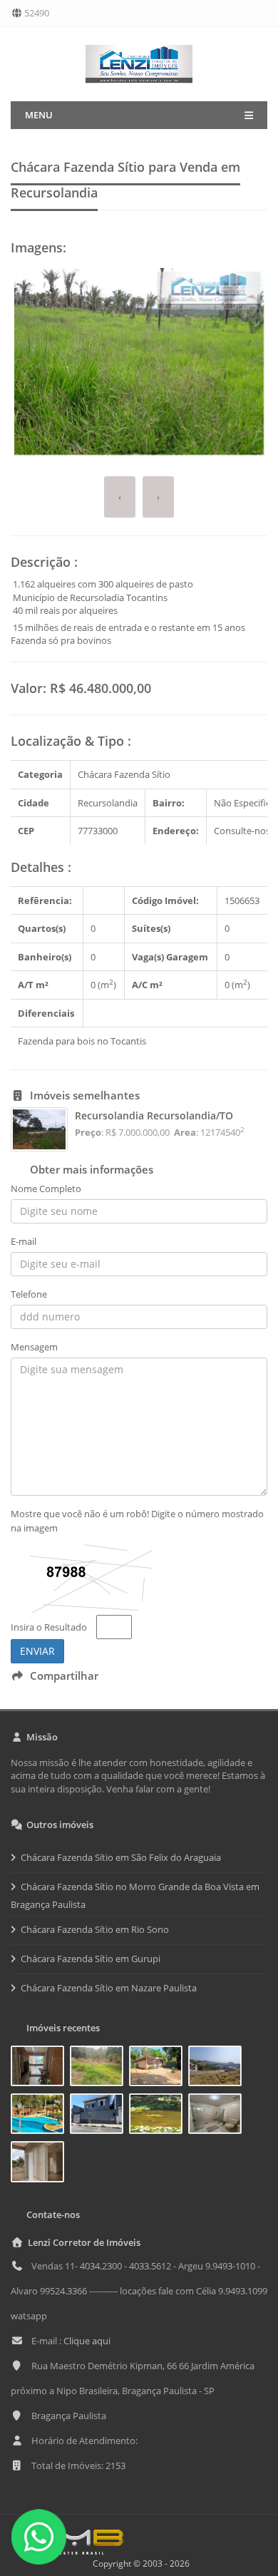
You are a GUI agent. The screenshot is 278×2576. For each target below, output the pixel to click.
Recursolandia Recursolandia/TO (154, 1115)
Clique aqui (87, 2341)
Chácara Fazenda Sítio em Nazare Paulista (109, 1988)
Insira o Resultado (49, 1627)
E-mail (24, 1241)
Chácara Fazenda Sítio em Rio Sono (95, 1929)
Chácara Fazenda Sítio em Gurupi (91, 1959)
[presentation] (120, 497)
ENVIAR (37, 1651)
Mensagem (34, 1347)
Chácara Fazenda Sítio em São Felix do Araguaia (121, 1857)
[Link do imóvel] (40, 2068)
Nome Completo (46, 1189)
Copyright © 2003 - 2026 (139, 2564)
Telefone (29, 1294)
